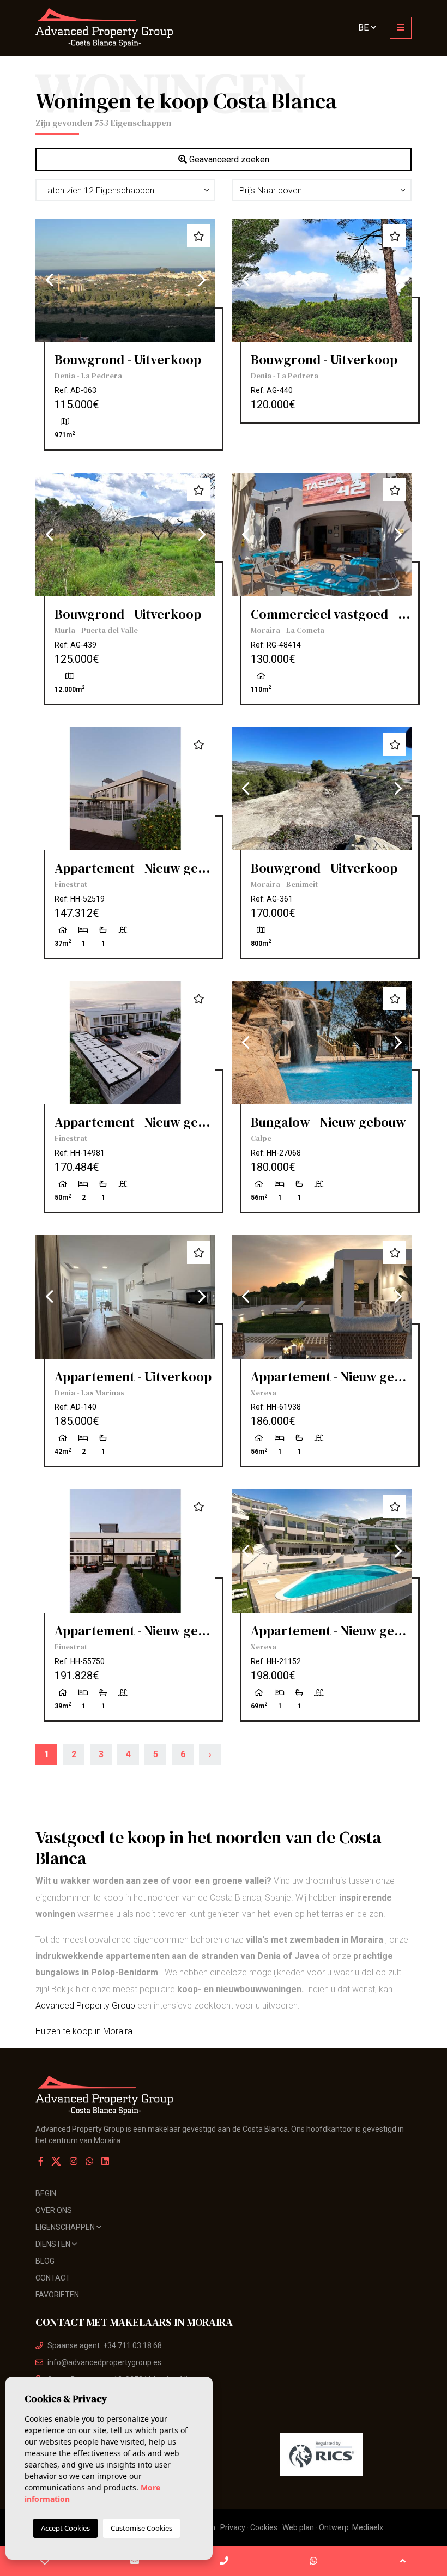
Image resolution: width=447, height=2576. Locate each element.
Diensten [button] (54, 2244)
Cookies (264, 2527)
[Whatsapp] (89, 2161)
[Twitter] (57, 2161)
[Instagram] (74, 2161)
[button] (125, 190)
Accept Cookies (65, 2528)
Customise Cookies (141, 2528)
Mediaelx (368, 2527)
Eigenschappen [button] (66, 2227)
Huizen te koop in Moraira (84, 2031)
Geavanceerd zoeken (228, 159)
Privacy (233, 2527)
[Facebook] (41, 2161)
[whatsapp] (313, 2561)
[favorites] (45, 2561)
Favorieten (57, 2295)
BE (364, 28)
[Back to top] (403, 2561)
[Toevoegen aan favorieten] (198, 236)
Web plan (298, 2527)
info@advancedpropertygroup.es (104, 2362)
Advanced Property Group (85, 2006)
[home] (125, 28)
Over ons (54, 2210)
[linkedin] (105, 2161)
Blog (45, 2261)
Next (202, 280)
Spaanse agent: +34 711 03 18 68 (105, 2345)
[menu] (401, 28)
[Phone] (224, 2561)
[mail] (134, 2561)
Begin (46, 2193)
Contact (53, 2278)
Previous (49, 280)
